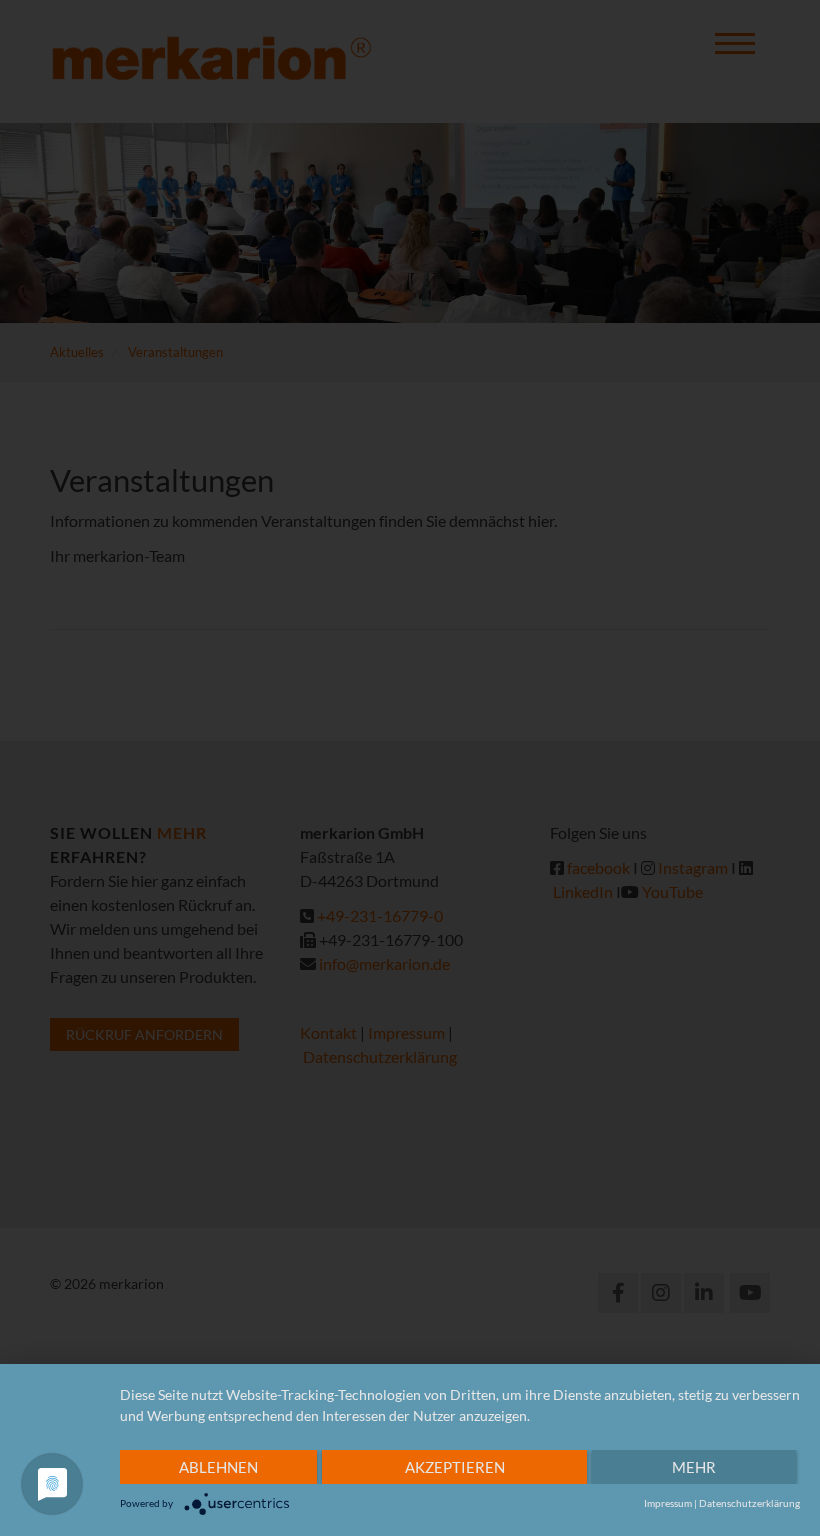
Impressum (668, 1503)
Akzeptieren (455, 1467)
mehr (694, 1467)
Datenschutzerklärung (749, 1503)
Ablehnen (218, 1467)
